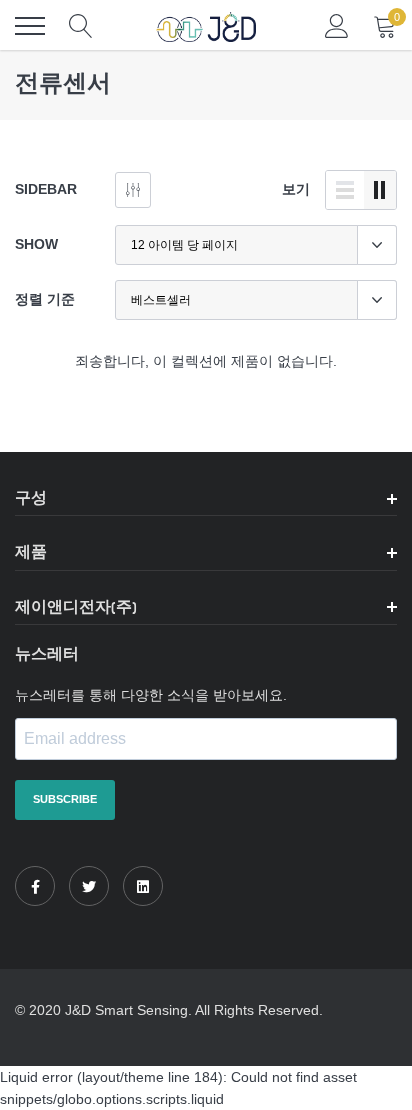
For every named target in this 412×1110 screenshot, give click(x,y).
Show (36, 244)
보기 (296, 189)
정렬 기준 (45, 299)
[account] (337, 26)
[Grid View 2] (380, 190)
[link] (35, 886)
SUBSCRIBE (65, 799)
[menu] (30, 26)
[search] (81, 26)
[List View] (345, 190)
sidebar (46, 189)
